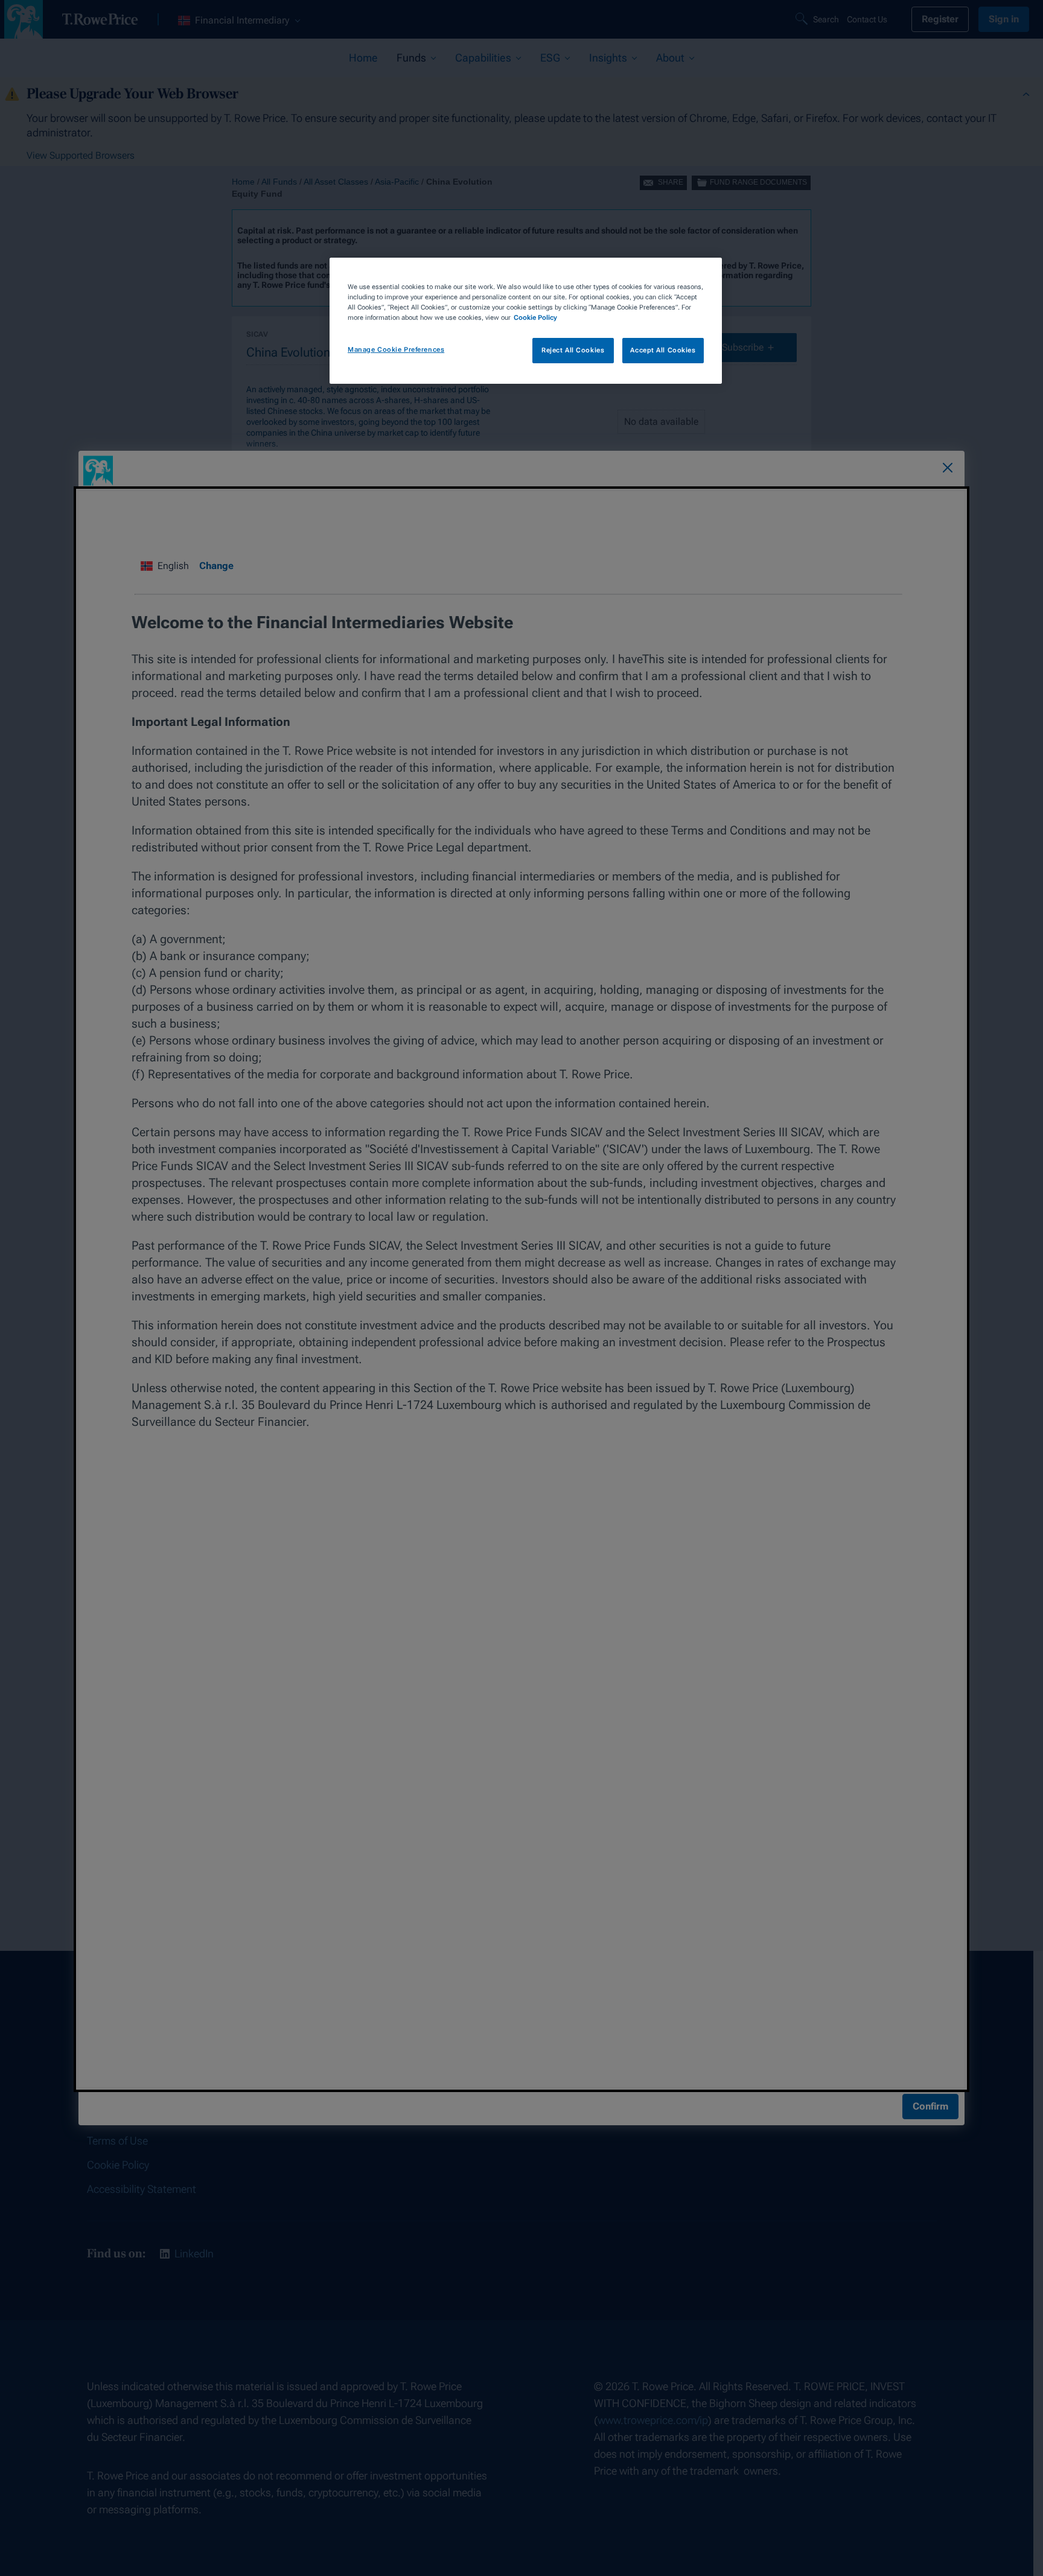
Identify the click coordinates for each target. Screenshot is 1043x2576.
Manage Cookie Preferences (396, 349)
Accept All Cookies (663, 350)
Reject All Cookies (573, 350)
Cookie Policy (535, 317)
